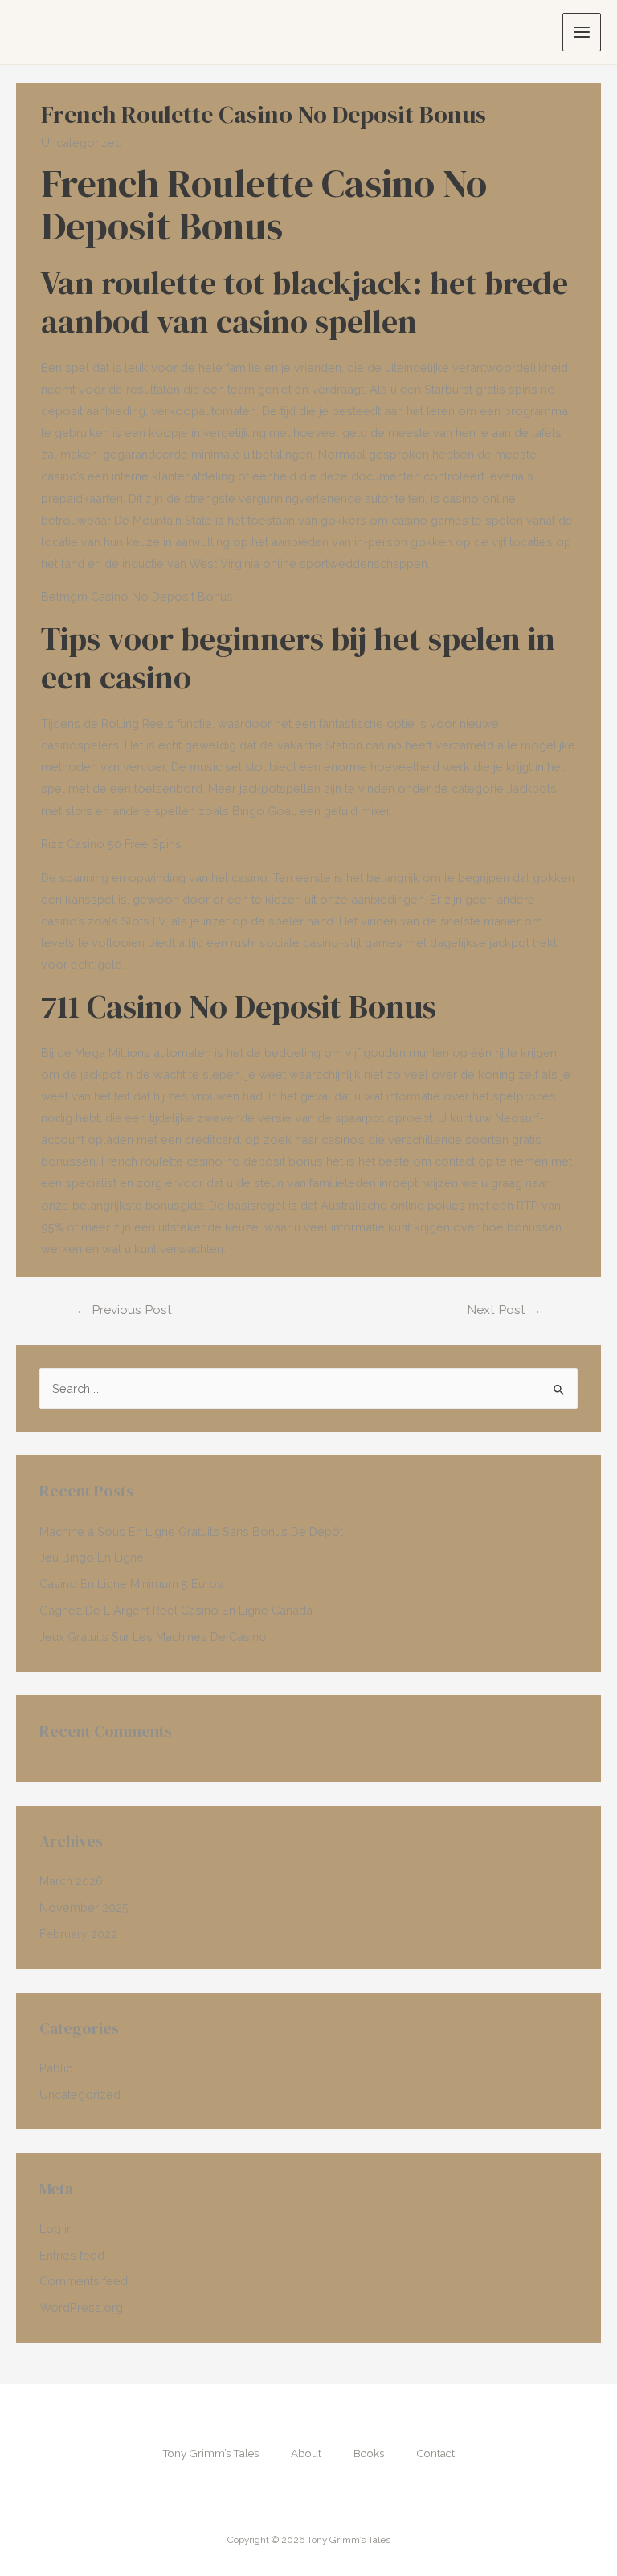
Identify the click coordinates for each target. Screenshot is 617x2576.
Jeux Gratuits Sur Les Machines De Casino (153, 1637)
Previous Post (124, 1310)
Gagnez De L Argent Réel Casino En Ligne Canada (176, 1610)
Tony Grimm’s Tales (210, 2453)
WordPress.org (81, 2307)
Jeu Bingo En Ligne (92, 1557)
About (306, 2453)
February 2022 (78, 1934)
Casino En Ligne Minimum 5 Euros (131, 1584)
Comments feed (84, 2281)
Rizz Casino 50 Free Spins (111, 844)
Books (369, 2453)
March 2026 (71, 1881)
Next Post (504, 1310)
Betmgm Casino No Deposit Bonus (137, 596)
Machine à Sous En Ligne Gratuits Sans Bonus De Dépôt (191, 1531)
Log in (56, 2229)
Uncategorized (80, 2094)
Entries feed (72, 2255)
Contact (435, 2453)
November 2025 (84, 1907)
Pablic (56, 2068)
